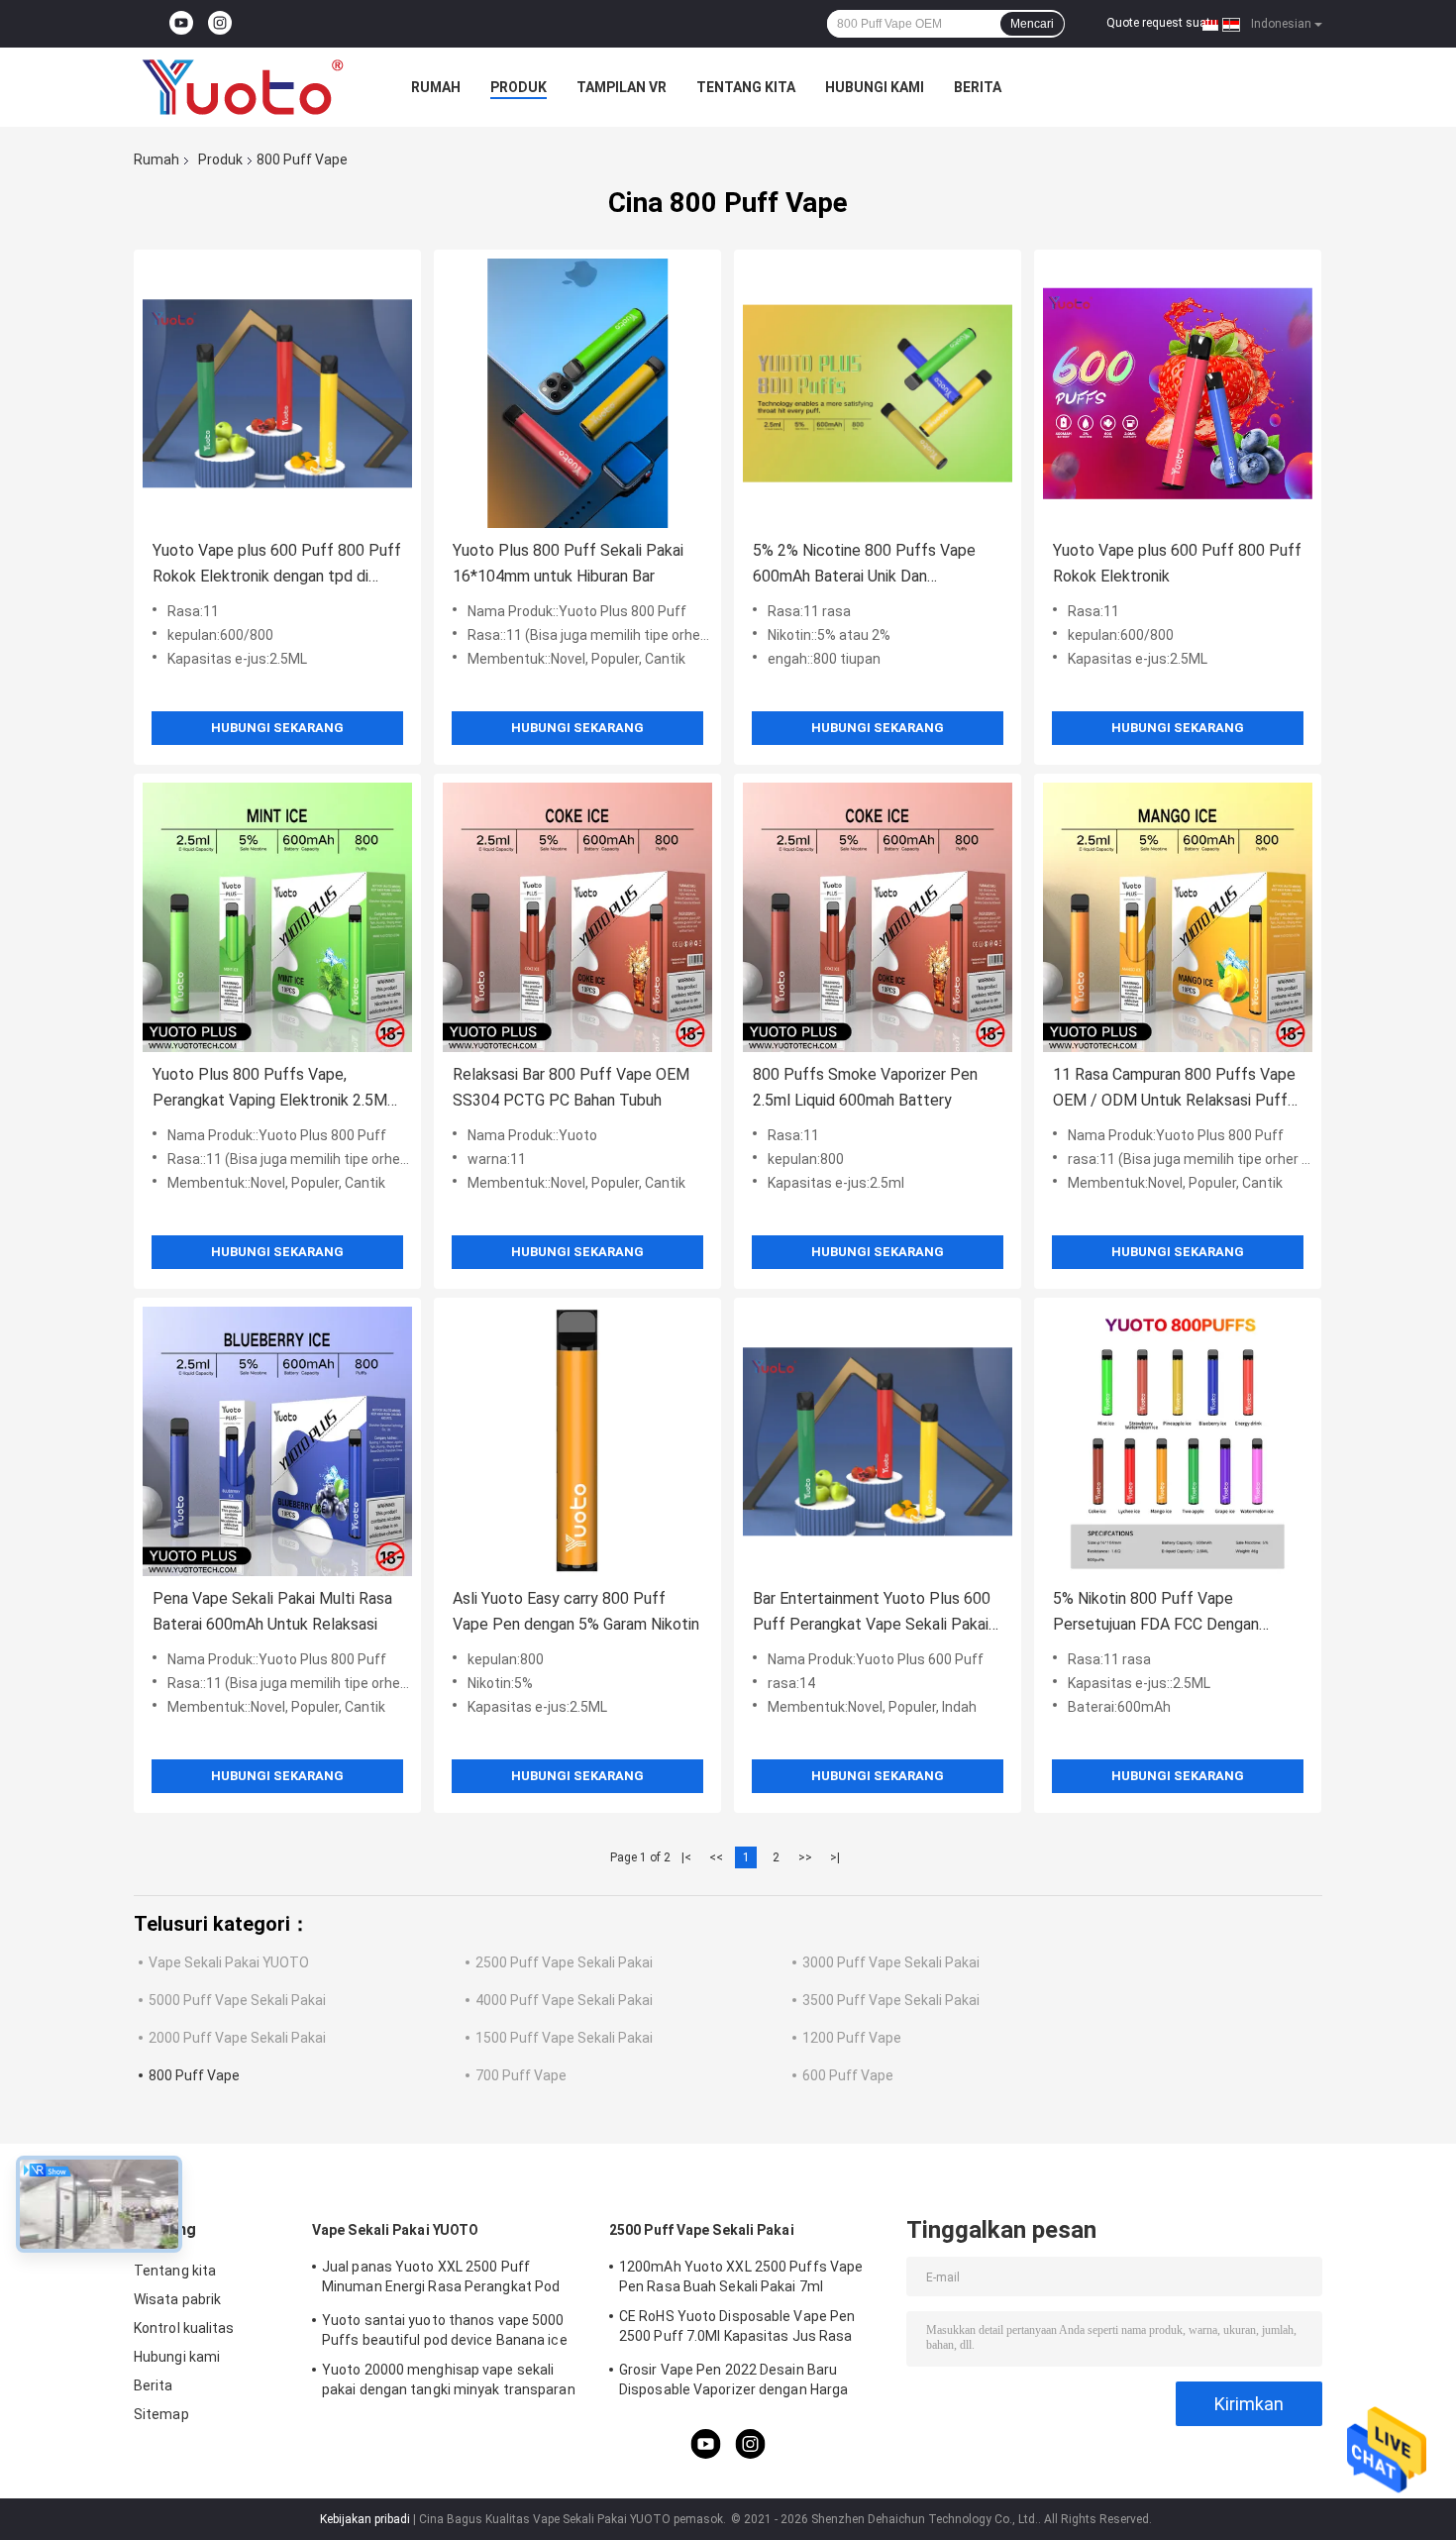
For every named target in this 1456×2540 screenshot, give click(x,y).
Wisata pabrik (177, 2299)
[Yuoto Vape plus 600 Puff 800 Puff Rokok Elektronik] (1178, 393)
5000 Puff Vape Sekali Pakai (237, 2000)
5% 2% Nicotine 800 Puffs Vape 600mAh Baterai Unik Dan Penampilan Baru (864, 565)
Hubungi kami (875, 87)
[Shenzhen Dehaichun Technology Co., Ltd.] (243, 87)
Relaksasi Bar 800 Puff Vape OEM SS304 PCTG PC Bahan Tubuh (571, 1087)
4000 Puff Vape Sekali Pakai (564, 2000)
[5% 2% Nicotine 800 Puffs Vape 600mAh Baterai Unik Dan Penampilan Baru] (878, 393)
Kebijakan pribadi (365, 2519)
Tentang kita (746, 87)
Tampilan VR (622, 87)
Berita (978, 87)
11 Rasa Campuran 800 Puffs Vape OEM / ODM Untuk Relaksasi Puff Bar (1174, 1089)
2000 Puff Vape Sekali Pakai (237, 2038)
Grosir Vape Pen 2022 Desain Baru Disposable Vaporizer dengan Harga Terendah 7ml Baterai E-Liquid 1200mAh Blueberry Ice (748, 2382)
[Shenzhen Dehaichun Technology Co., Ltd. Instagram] (220, 24)
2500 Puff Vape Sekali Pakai (564, 1962)
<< (716, 1857)
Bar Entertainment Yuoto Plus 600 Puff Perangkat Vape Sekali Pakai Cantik (872, 1613)
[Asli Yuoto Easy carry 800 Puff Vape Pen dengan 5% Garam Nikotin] (577, 1441)
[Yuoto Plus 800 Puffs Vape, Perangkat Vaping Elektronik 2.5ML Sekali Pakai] (277, 917)
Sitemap (161, 2414)
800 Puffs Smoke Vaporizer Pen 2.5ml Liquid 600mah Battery (865, 1087)
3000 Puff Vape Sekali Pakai (891, 1962)
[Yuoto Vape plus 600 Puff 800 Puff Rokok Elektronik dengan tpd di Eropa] (277, 393)
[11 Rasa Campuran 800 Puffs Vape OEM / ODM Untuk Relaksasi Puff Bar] (1178, 917)
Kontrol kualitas (184, 2328)
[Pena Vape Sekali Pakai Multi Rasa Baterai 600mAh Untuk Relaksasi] (277, 1441)
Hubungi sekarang (277, 728)
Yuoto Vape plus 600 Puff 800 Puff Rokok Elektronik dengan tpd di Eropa (277, 565)
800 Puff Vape (194, 2075)
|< (686, 1857)
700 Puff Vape (521, 2075)
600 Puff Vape (848, 2075)
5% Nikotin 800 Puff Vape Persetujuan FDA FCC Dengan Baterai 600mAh (1156, 1613)
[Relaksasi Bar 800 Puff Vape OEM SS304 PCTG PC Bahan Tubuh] (577, 917)
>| (835, 1857)
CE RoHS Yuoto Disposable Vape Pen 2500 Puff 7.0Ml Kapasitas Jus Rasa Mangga (737, 2329)
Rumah (436, 87)
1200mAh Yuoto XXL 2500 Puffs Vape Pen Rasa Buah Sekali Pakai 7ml (741, 2276)
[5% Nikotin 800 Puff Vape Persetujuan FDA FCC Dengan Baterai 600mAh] (1178, 1441)
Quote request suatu (1162, 23)
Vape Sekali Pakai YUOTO (229, 1962)
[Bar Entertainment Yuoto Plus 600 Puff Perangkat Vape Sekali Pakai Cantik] (878, 1441)
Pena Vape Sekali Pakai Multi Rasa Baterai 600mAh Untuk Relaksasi (272, 1611)
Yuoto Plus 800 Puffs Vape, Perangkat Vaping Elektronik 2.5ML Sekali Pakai (274, 1089)
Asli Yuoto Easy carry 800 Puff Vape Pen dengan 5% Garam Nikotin (576, 1611)
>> (805, 1857)
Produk (519, 87)
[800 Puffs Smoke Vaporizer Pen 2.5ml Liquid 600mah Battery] (878, 917)
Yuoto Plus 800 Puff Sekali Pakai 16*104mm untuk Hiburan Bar (568, 563)
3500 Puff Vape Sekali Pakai (891, 2000)
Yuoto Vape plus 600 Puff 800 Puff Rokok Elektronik (1177, 563)
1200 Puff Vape (852, 2038)
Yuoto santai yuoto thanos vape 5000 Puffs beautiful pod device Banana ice (445, 2330)
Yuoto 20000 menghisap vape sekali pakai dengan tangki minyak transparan (449, 2380)
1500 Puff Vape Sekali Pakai (564, 2038)
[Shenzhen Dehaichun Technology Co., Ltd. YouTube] (181, 24)
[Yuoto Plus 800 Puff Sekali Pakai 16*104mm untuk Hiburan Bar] (577, 393)
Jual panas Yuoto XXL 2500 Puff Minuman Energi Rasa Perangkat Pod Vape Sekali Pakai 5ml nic (441, 2279)
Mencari (1032, 24)
